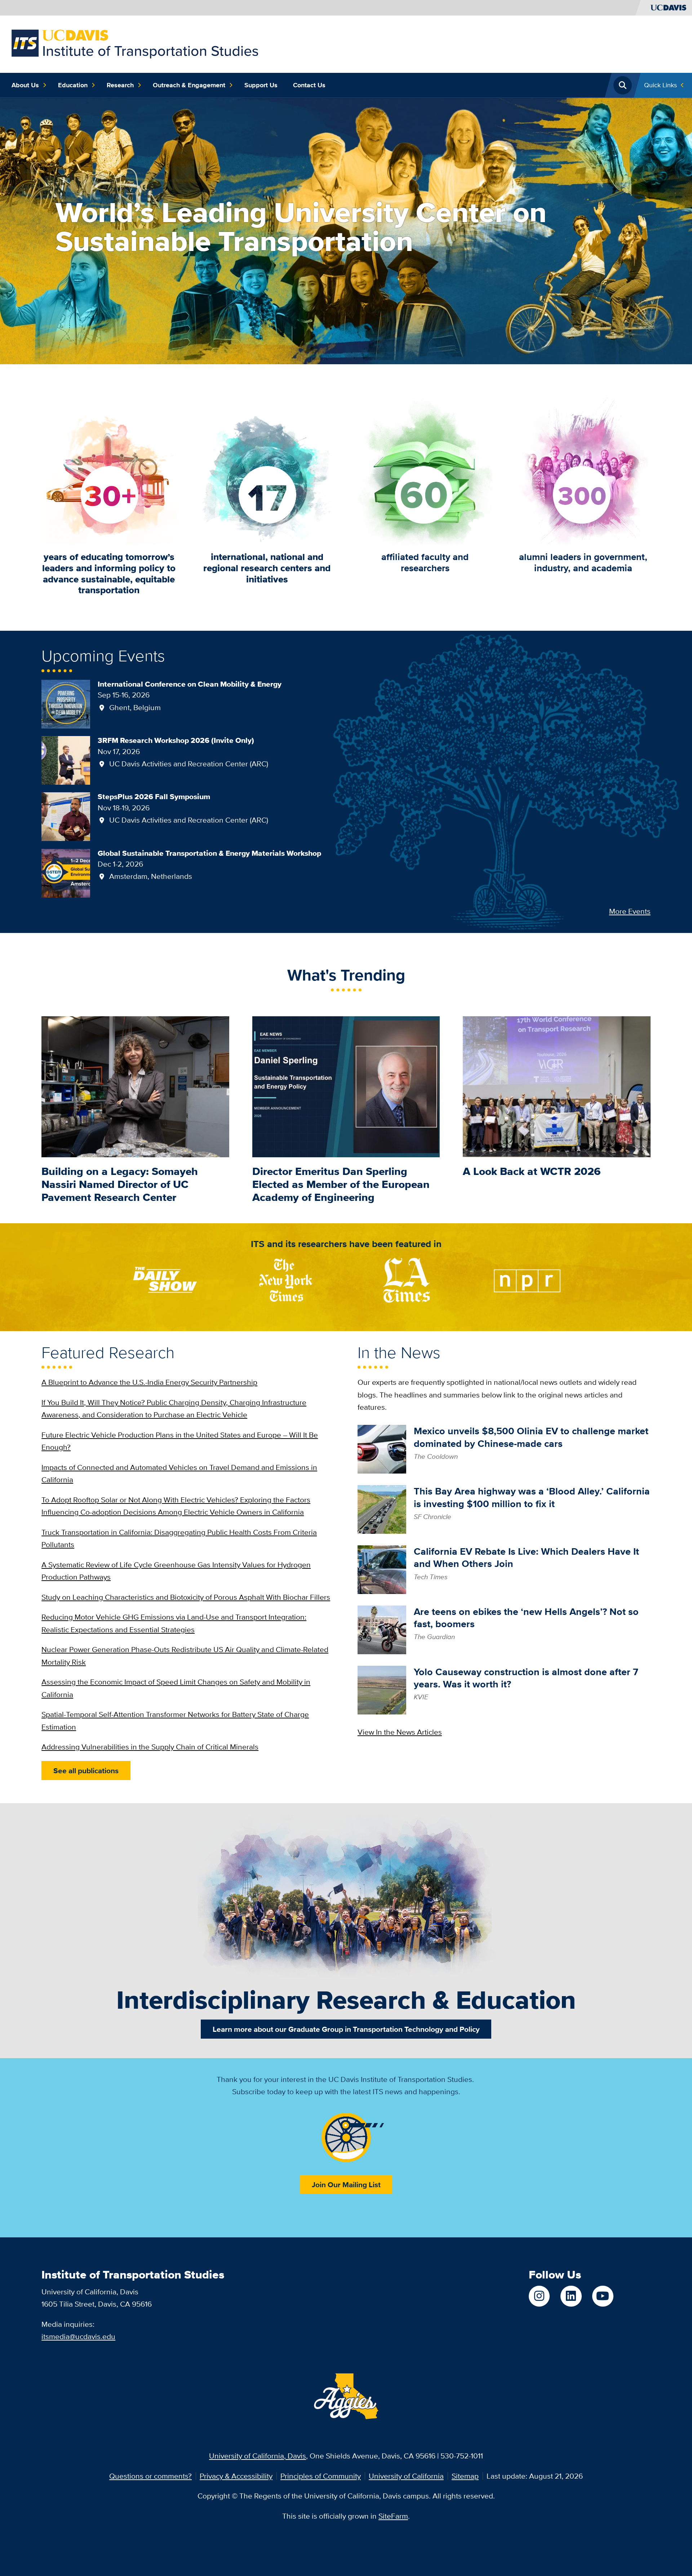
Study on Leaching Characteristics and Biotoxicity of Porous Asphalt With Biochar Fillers (186, 1597)
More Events (630, 911)
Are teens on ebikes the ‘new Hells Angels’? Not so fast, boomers (526, 1618)
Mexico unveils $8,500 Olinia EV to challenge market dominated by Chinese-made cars (531, 1437)
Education (73, 85)
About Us (25, 85)
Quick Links (660, 85)
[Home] (135, 43)
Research (120, 85)
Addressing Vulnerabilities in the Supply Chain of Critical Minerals (150, 1747)
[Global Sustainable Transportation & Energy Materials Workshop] (66, 872)
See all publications (86, 1771)
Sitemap (465, 2476)
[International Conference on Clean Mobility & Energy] (66, 703)
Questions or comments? (150, 2476)
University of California (406, 2476)
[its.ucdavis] (539, 2296)
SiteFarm (393, 2516)
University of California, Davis (258, 2456)
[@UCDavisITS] (603, 2296)
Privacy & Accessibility (236, 2476)
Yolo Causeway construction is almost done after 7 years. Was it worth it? (526, 1678)
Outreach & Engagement (189, 85)
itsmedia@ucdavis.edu (78, 2336)
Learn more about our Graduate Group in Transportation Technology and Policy (346, 2029)
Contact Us (309, 85)
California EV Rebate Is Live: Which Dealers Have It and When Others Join (526, 1558)
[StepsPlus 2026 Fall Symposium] (66, 816)
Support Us (261, 85)
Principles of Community (321, 2476)
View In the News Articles (400, 1732)
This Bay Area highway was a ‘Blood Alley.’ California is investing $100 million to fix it (532, 1497)
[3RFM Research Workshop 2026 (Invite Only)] (66, 760)
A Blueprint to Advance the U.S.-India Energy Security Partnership (149, 1382)
